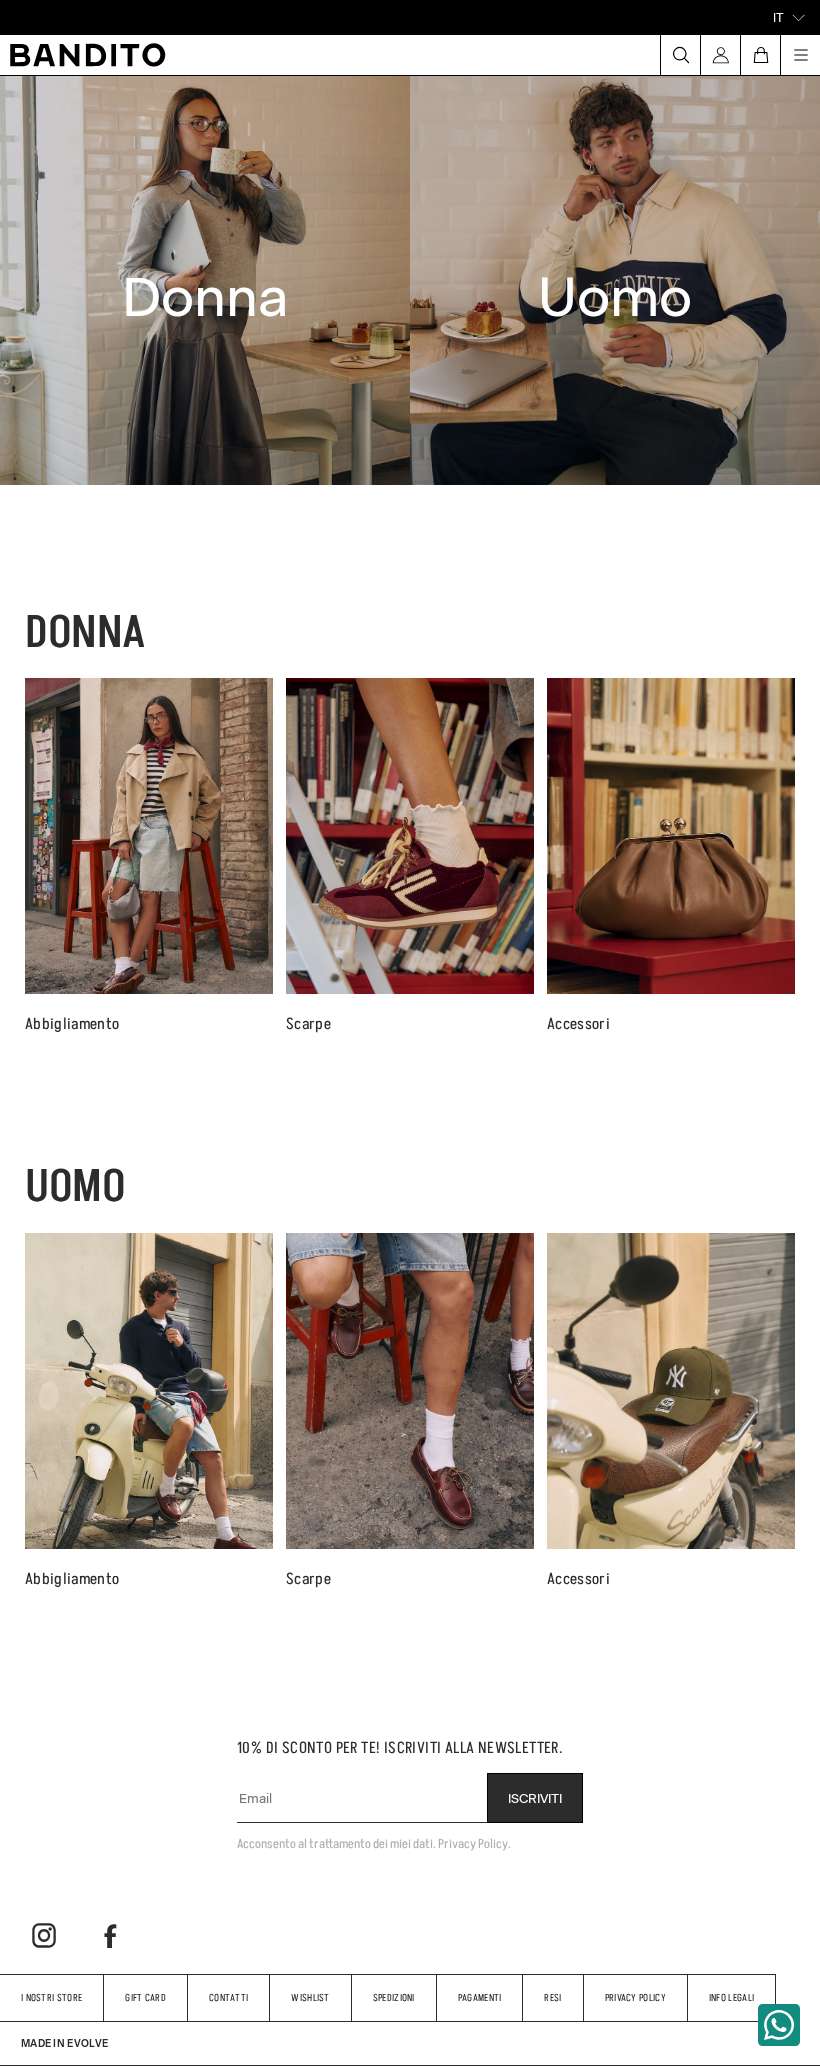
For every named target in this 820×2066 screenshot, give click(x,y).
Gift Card (145, 1997)
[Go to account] (720, 55)
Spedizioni (394, 1997)
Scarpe (308, 1023)
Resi (552, 1997)
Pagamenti (480, 1997)
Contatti (228, 1997)
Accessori (578, 1023)
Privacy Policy (635, 1997)
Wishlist (310, 1997)
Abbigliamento (72, 1023)
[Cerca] (680, 55)
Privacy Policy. (474, 1843)
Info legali (731, 1997)
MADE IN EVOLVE (64, 2043)
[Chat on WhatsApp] (779, 2025)
